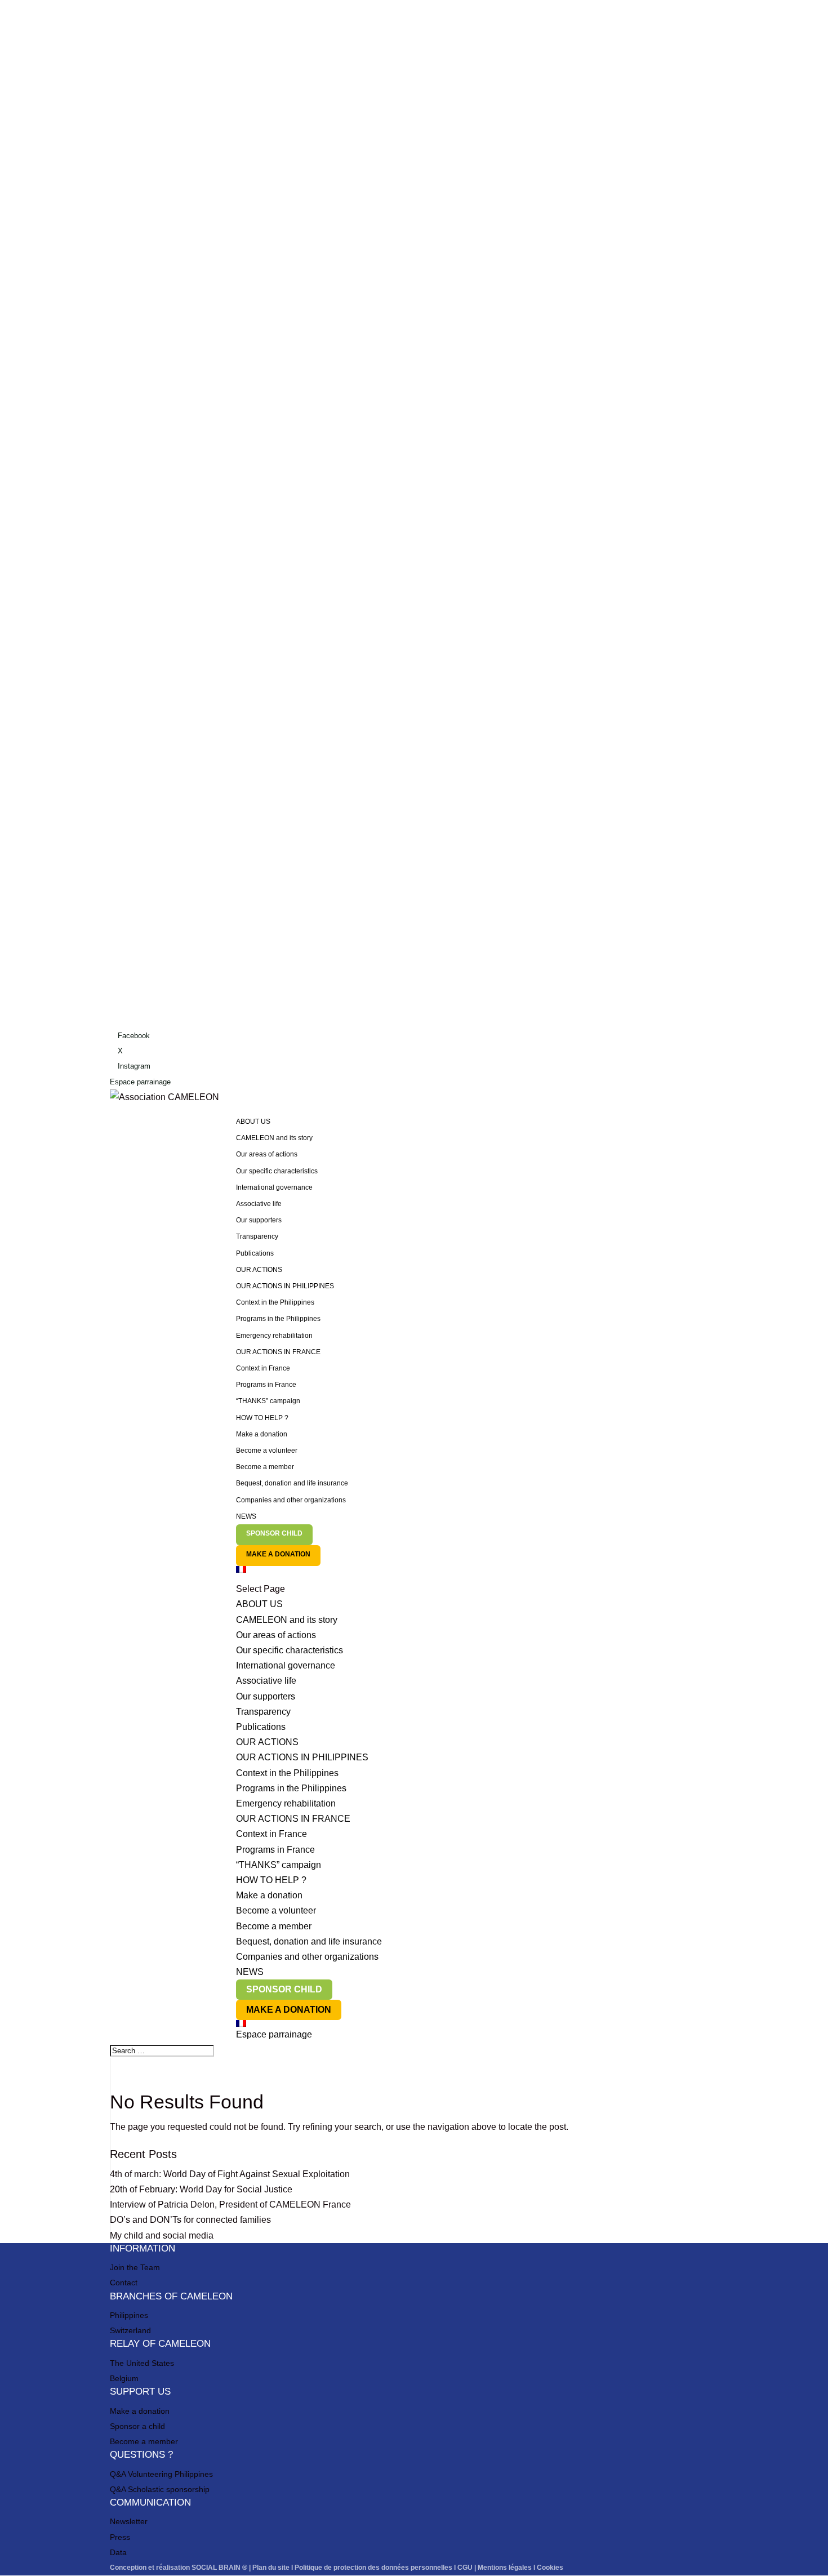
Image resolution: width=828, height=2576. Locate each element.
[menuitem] (477, 1574)
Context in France (263, 1368)
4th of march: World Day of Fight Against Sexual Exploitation (230, 2174)
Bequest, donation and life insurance (292, 1483)
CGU (465, 2568)
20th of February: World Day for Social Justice (201, 2189)
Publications (255, 1253)
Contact (124, 2283)
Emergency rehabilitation (274, 1336)
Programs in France (266, 1385)
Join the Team (135, 2267)
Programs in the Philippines (278, 1319)
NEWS (246, 1516)
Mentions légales (505, 2568)
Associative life (259, 1204)
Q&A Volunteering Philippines (161, 2474)
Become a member (265, 1467)
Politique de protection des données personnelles (373, 2568)
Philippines (129, 2315)
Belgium (124, 2378)
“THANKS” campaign (268, 1401)
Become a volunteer (267, 1451)
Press (120, 2537)
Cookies (550, 2568)
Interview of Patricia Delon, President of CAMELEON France (230, 2204)
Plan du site (271, 2568)
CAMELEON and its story (274, 1138)
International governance (274, 1187)
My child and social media (162, 2235)
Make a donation (262, 1434)
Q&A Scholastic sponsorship (160, 2489)
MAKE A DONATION (278, 1554)
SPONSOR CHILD (274, 1533)
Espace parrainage (140, 1082)
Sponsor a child (137, 2426)
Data (118, 2552)
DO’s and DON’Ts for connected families (190, 2220)
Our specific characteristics (277, 1171)
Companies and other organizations (291, 1500)
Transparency (257, 1236)
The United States (142, 2363)
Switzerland (130, 2330)
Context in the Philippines (275, 1302)
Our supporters (259, 1220)
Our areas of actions (267, 1154)
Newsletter (129, 2521)
